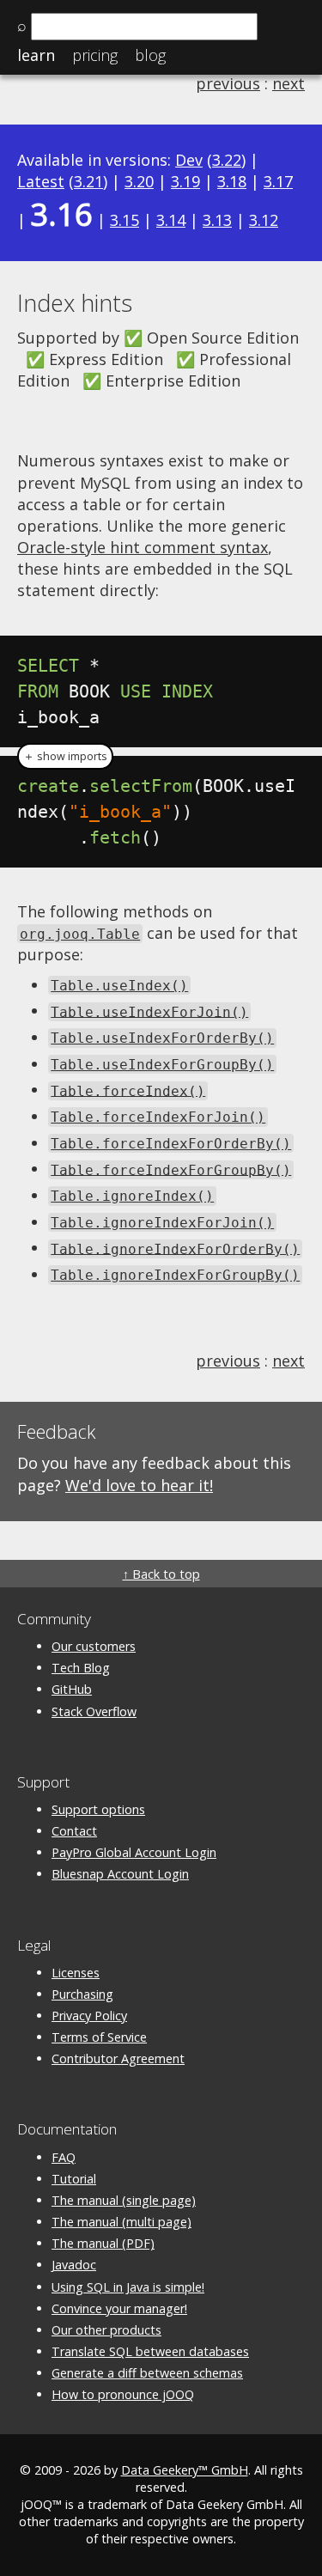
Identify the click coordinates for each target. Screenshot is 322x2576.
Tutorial (74, 2179)
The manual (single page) (124, 2200)
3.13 (217, 220)
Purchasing (82, 1994)
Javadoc (74, 2265)
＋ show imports (65, 756)
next (289, 83)
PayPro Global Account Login (134, 1852)
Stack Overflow (94, 1711)
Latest (41, 181)
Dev (189, 160)
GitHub (72, 1689)
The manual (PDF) (103, 2243)
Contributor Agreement (118, 2058)
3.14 (171, 220)
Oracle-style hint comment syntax (143, 547)
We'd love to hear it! (139, 1485)
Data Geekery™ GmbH (185, 2470)
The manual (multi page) (122, 2222)
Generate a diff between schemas (147, 2373)
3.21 (88, 181)
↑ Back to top (161, 1574)
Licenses (76, 1973)
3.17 (278, 181)
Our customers (94, 1646)
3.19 (185, 181)
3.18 (232, 181)
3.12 (264, 220)
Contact (74, 1831)
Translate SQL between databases (150, 2351)
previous (228, 83)
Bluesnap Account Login (120, 1874)
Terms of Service (99, 2037)
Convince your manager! (119, 2308)
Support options (98, 1809)
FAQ (64, 2157)
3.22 (227, 160)
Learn (36, 55)
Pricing (95, 55)
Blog (150, 55)
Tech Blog (81, 1668)
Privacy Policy (89, 2016)
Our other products (106, 2330)
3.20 (139, 181)
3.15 (125, 220)
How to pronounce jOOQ (123, 2394)
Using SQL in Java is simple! (128, 2287)
